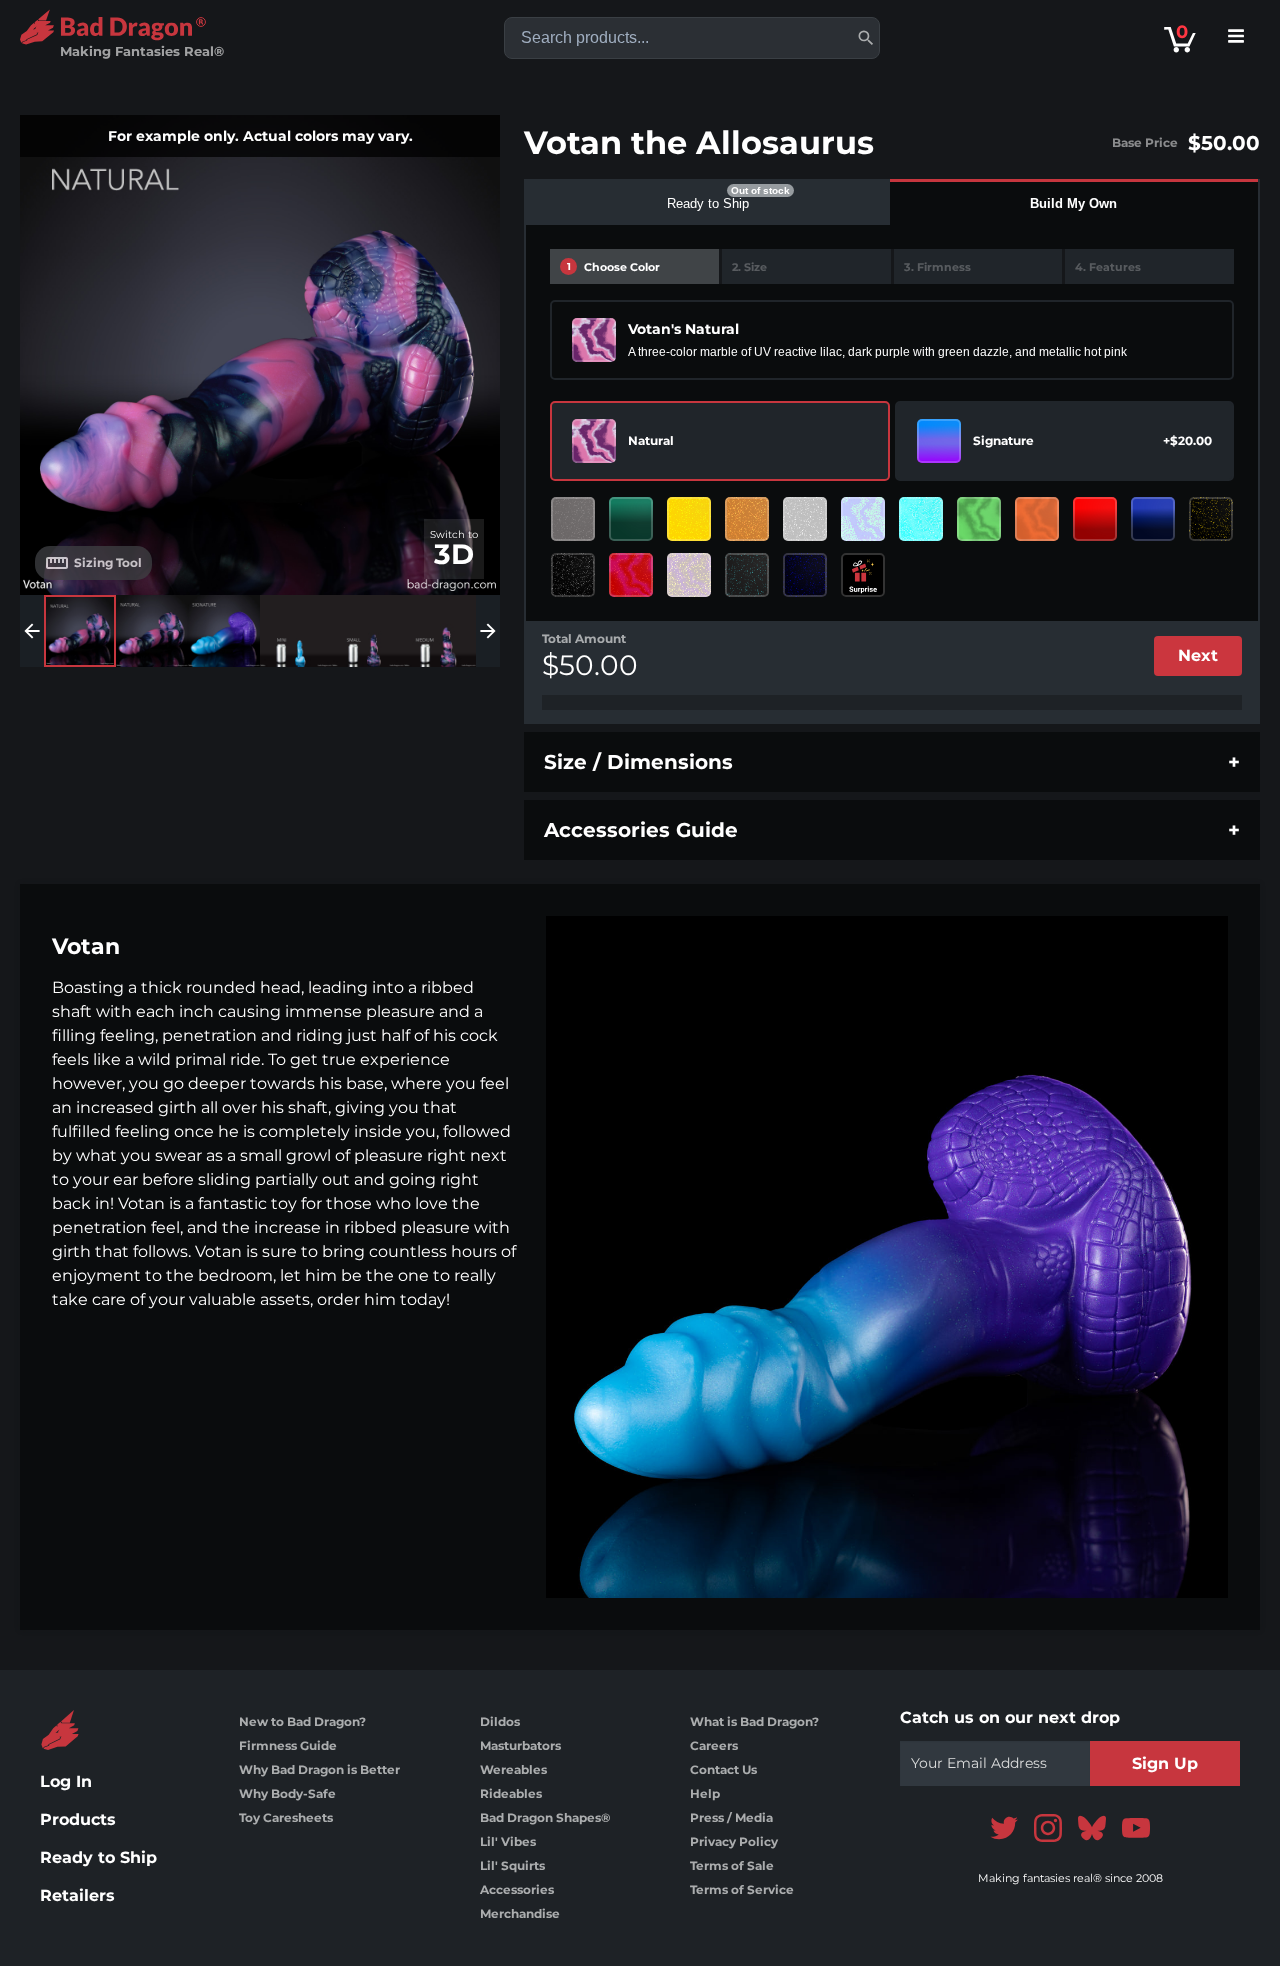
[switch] (454, 549)
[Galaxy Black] (573, 575)
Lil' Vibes (508, 1841)
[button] (866, 38)
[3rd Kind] (863, 519)
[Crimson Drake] (1095, 519)
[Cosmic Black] (747, 575)
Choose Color (614, 267)
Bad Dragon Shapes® (545, 1817)
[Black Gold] (1211, 519)
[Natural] (594, 441)
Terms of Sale (732, 1865)
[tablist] (892, 202)
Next (1198, 655)
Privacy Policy (734, 1841)
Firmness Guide (288, 1745)
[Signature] (939, 441)
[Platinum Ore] (573, 519)
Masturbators (520, 1745)
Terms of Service (742, 1889)
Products (78, 1819)
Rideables (511, 1793)
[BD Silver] (805, 519)
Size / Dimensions (638, 762)
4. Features (1108, 267)
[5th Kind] (979, 519)
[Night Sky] (805, 575)
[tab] (708, 202)
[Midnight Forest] (631, 519)
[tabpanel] (892, 474)
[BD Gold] (689, 519)
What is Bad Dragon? (754, 1721)
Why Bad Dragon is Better (319, 1769)
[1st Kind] (689, 575)
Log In (66, 1781)
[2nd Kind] (1037, 519)
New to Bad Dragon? (302, 1721)
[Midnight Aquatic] (1153, 519)
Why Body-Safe (287, 1793)
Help (705, 1793)
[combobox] (692, 38)
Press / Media (731, 1817)
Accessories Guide (641, 830)
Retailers (77, 1895)
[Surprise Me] (863, 575)
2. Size (749, 267)
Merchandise (520, 1913)
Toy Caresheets (286, 1817)
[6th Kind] (631, 575)
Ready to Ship (98, 1857)
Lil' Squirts (512, 1865)
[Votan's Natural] (594, 340)
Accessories (517, 1889)
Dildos (500, 1721)
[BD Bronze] (747, 519)
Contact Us (723, 1769)
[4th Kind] (921, 519)
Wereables (513, 1769)
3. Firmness (937, 267)
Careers (714, 1745)
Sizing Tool (108, 562)
